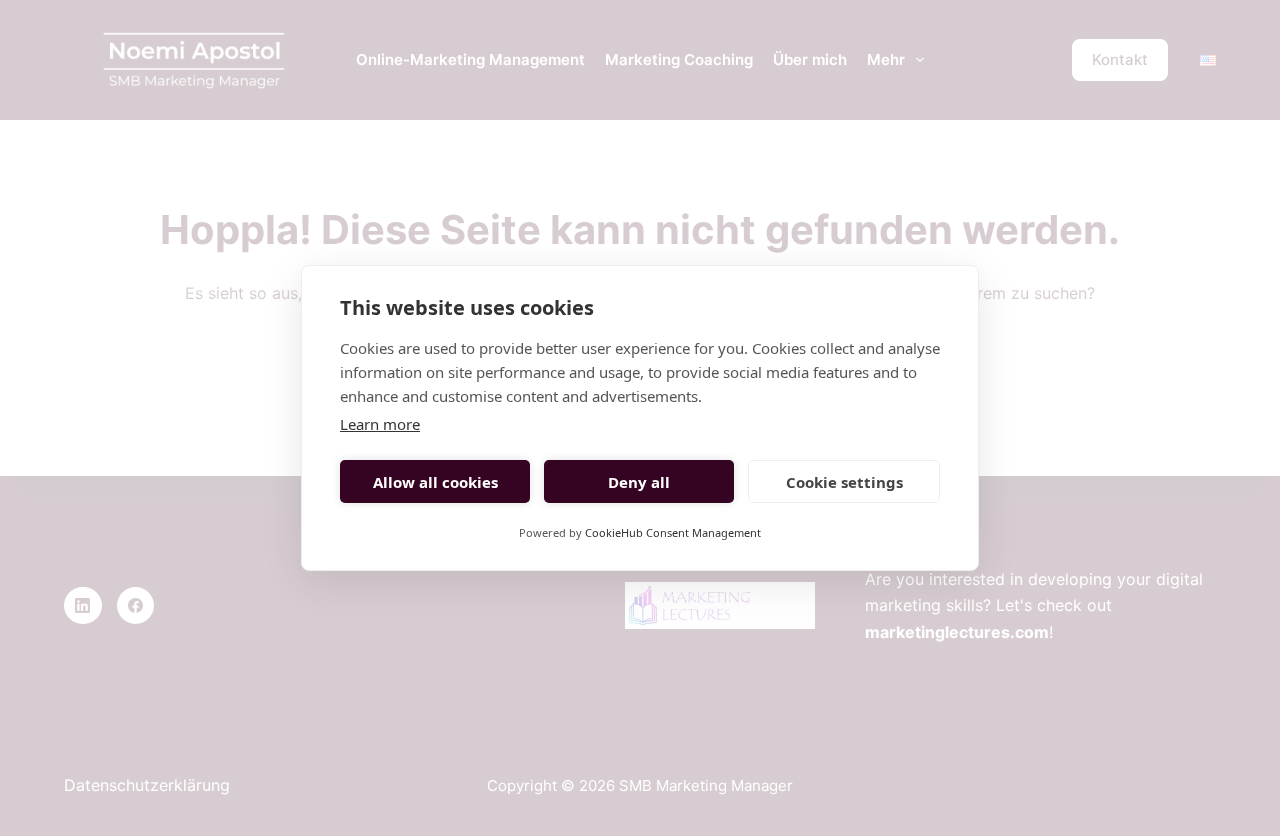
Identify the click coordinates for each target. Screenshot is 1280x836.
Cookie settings (844, 482)
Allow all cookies (435, 482)
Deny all (639, 482)
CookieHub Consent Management (673, 532)
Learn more (380, 424)
